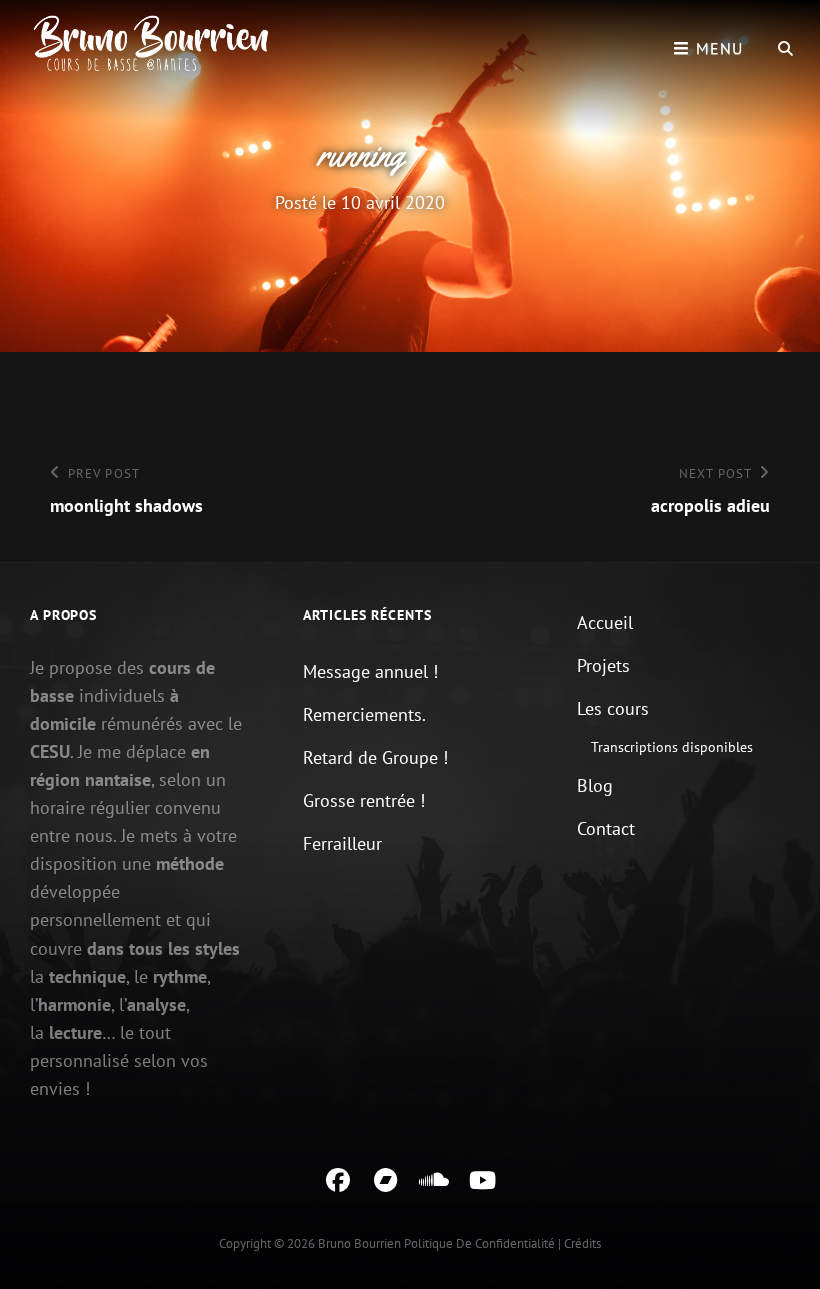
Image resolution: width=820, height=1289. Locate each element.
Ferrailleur (342, 843)
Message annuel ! (370, 671)
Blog (595, 785)
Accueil (605, 622)
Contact (606, 828)
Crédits (582, 1243)
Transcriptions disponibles (672, 747)
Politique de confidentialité (479, 1243)
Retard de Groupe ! (375, 757)
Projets (603, 665)
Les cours (613, 708)
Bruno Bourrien (359, 1243)
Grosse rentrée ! (364, 800)
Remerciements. (364, 714)
